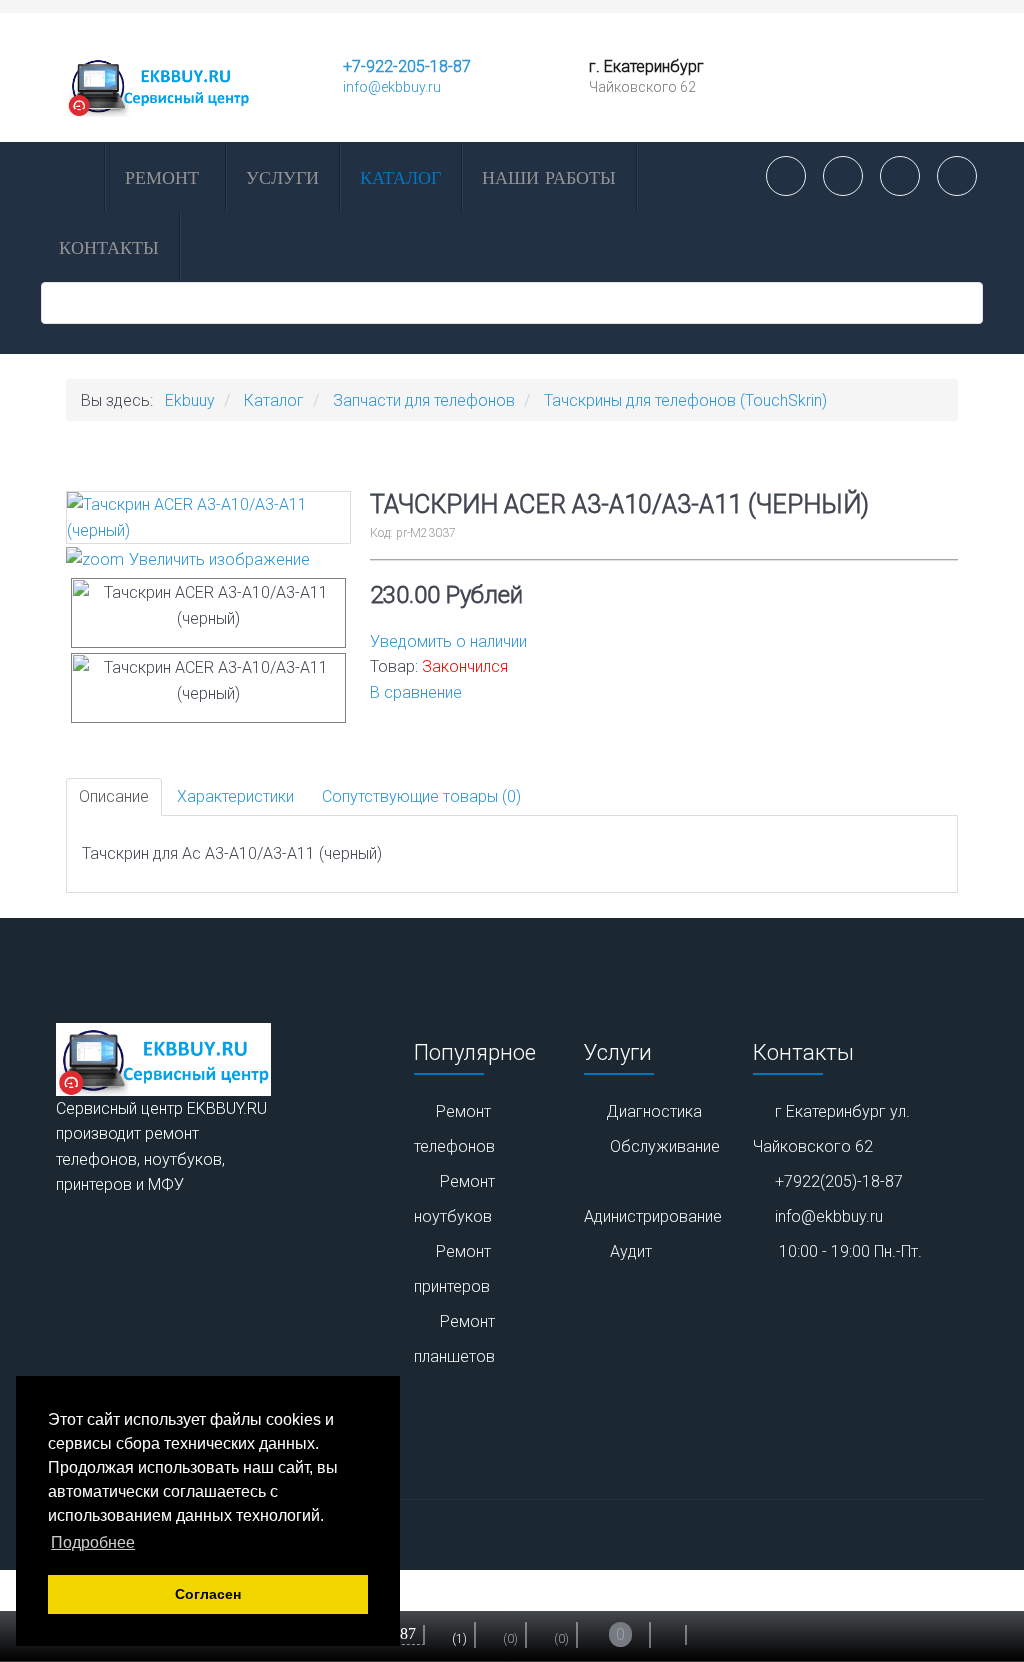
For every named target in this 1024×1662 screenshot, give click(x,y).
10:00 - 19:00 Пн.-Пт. (850, 1251)
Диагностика (654, 1111)
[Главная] (71, 177)
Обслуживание (665, 1146)
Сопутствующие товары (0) (421, 796)
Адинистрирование (653, 1216)
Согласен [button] (208, 1594)
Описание (114, 796)
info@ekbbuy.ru (392, 87)
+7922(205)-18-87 (839, 1181)
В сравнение (416, 692)
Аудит (631, 1251)
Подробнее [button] (93, 1542)
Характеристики (235, 796)
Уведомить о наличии (448, 641)
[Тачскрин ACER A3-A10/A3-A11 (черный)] (208, 613)
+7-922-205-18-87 (407, 66)
